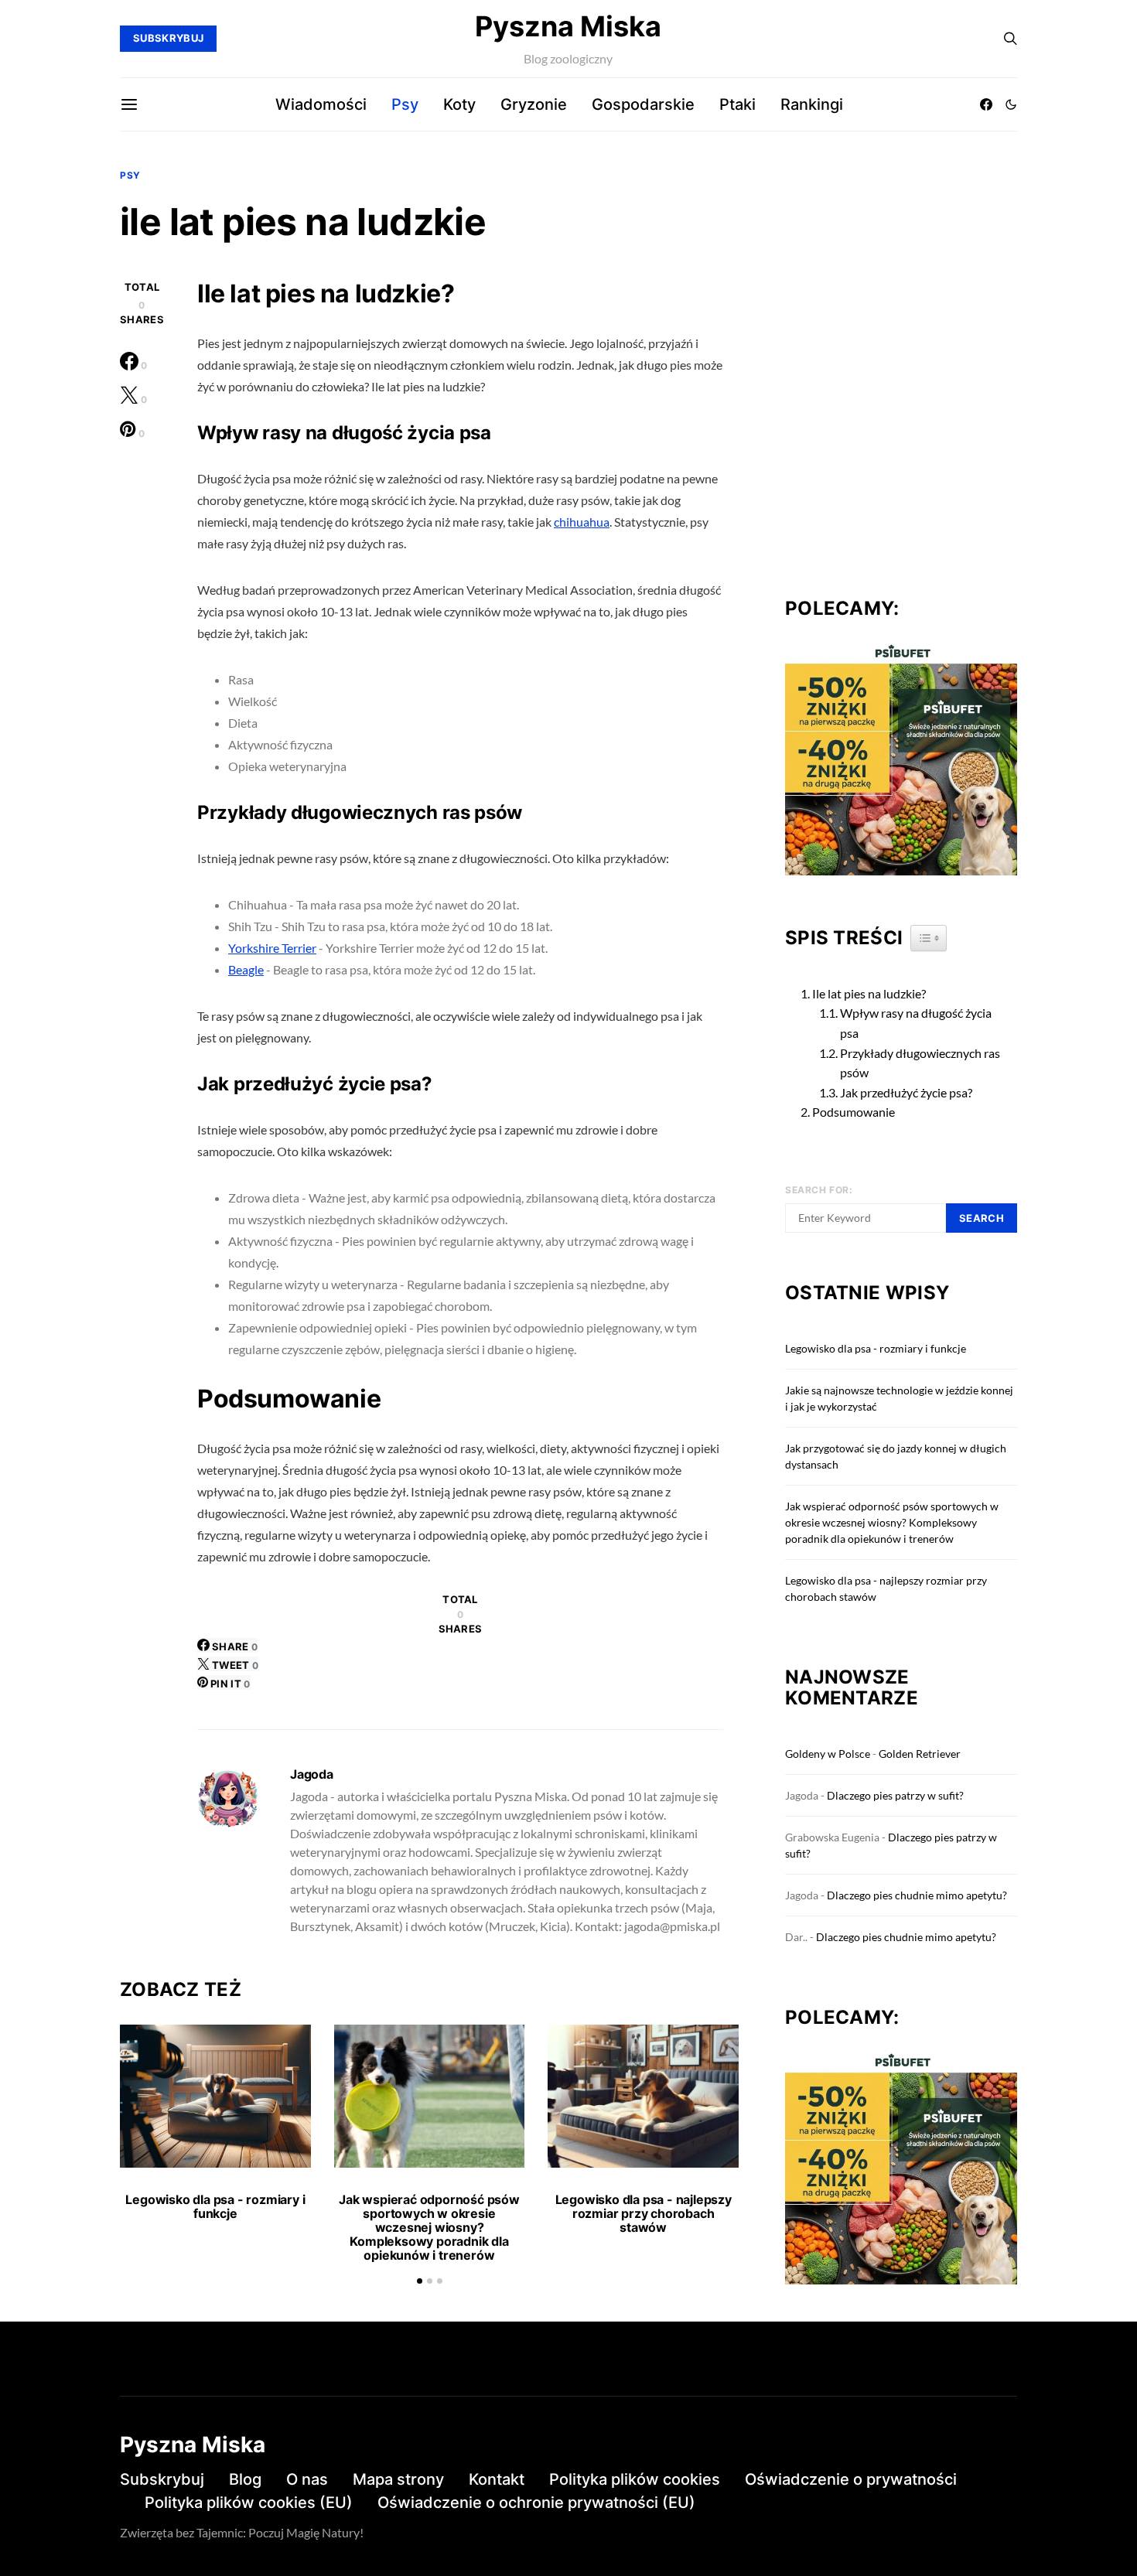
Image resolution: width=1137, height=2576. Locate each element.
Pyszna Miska (568, 26)
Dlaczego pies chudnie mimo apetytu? (917, 1895)
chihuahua (582, 522)
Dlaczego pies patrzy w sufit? (895, 1795)
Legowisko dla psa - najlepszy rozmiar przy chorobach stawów (644, 2213)
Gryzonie (534, 104)
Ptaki (738, 104)
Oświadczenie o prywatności (851, 2479)
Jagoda (312, 1774)
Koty (459, 104)
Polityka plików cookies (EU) (249, 2503)
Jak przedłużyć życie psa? (906, 1092)
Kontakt (497, 2479)
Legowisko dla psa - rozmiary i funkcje (215, 2206)
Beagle (246, 969)
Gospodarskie (643, 104)
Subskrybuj (162, 2479)
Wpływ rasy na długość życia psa (916, 1023)
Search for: (819, 1190)
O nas (307, 2479)
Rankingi (812, 104)
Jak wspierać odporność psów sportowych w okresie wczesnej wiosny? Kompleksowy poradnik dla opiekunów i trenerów (429, 2227)
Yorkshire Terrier (272, 948)
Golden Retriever (920, 1754)
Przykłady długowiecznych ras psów (920, 1063)
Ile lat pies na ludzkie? (869, 993)
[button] (1011, 104)
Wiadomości (321, 104)
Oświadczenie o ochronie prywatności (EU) (536, 2503)
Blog (245, 2479)
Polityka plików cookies (635, 2479)
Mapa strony (398, 2479)
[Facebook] (986, 104)
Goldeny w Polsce (828, 1754)
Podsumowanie (854, 1112)
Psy (405, 104)
